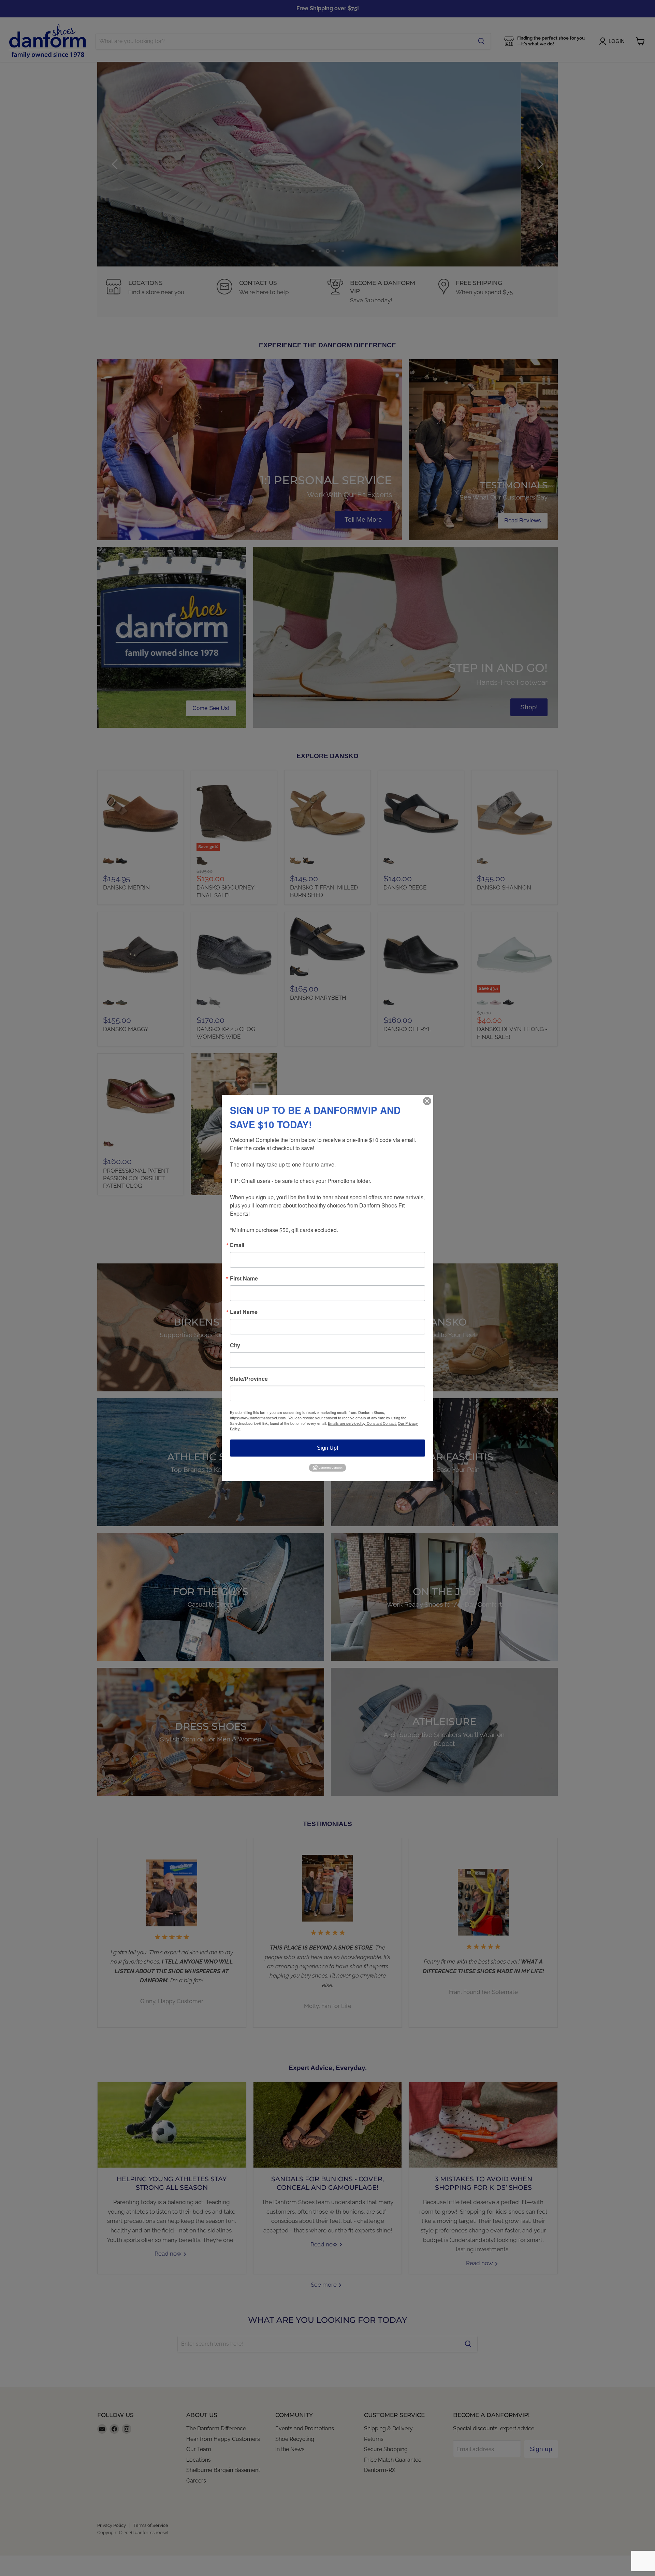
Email (237, 1245)
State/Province (249, 1379)
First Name (244, 1278)
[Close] (427, 1101)
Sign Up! (327, 1448)
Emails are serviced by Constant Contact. (362, 1423)
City (235, 1345)
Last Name (244, 1312)
